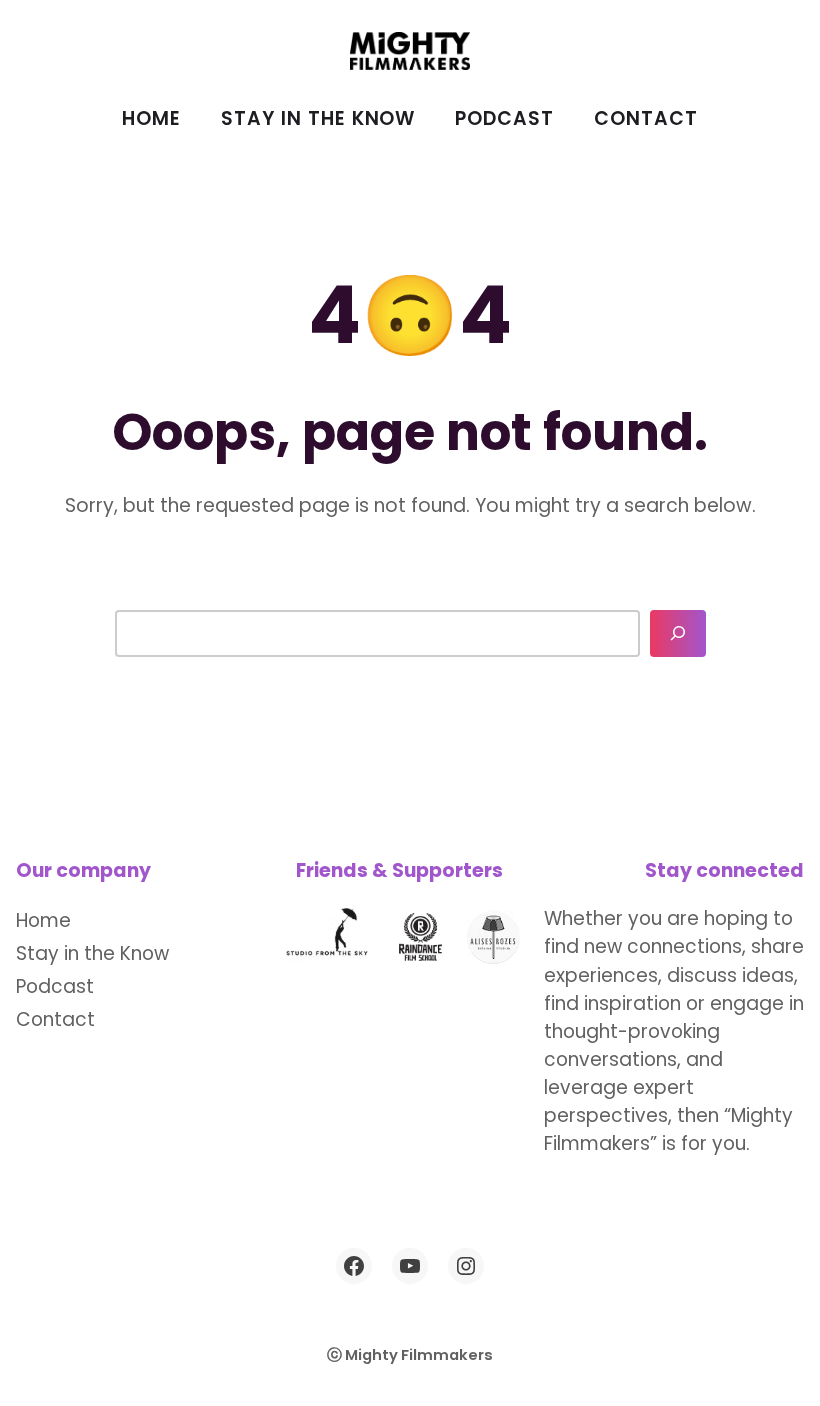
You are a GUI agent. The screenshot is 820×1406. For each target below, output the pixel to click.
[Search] (678, 633)
